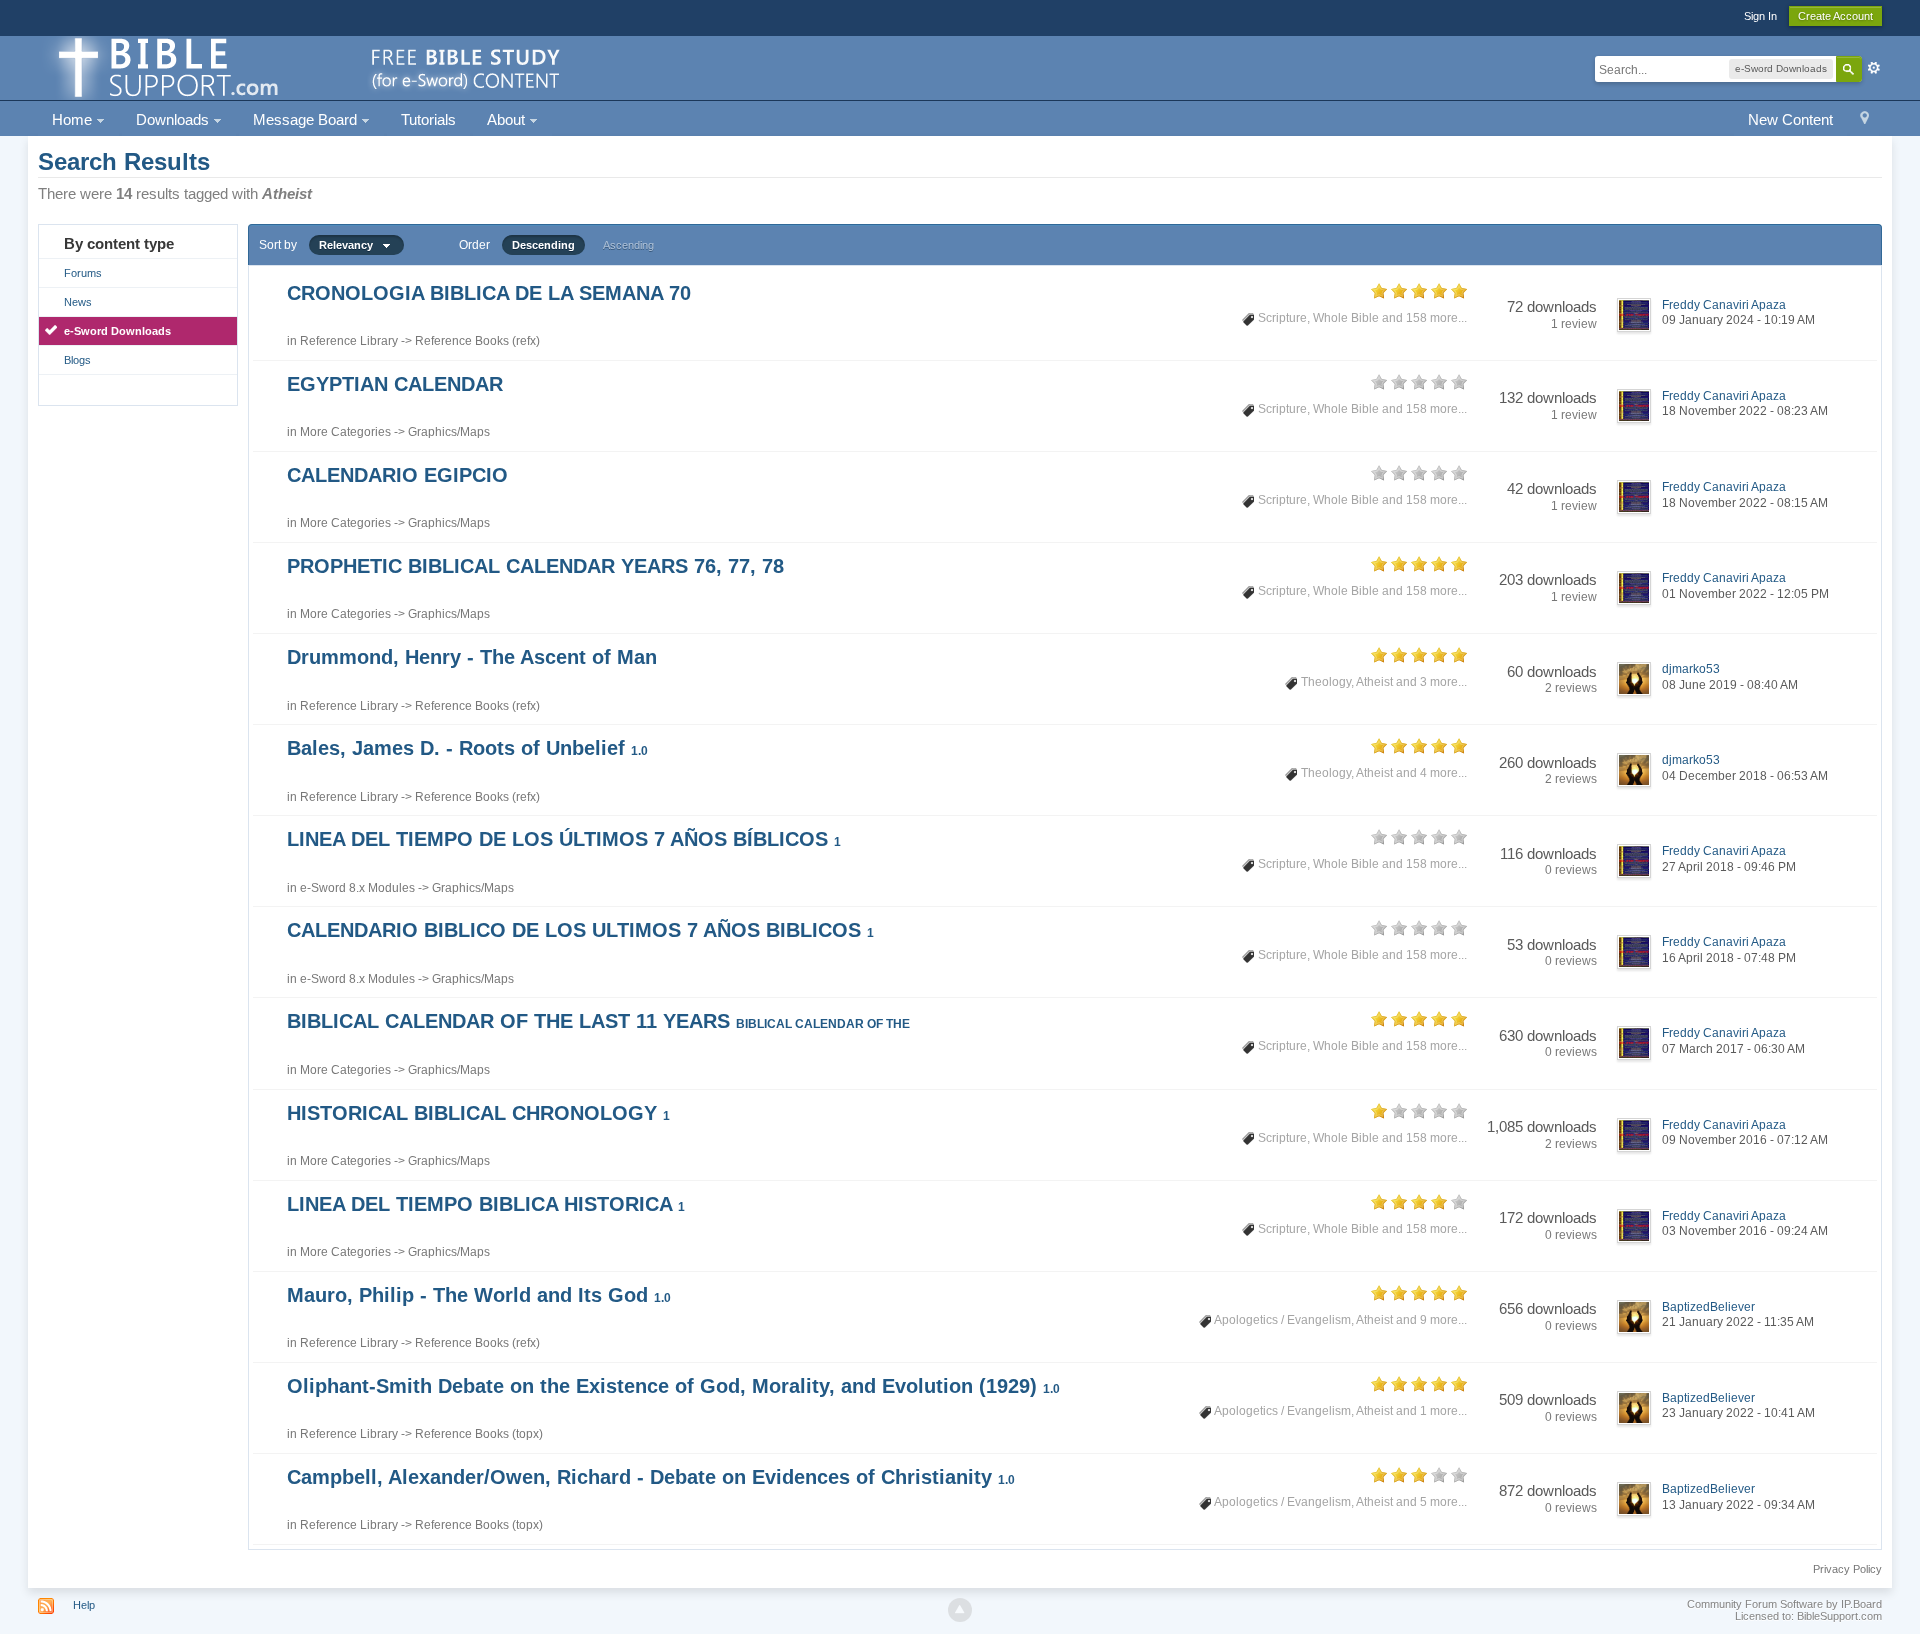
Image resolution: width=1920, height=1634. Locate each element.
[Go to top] (960, 1610)
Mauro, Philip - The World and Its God (479, 1295)
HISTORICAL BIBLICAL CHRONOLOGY (478, 1113)
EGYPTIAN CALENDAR (395, 384)
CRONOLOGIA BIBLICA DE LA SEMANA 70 (489, 293)
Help (84, 1605)
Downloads (174, 119)
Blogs (77, 360)
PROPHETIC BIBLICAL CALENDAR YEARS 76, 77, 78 (535, 566)
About (508, 119)
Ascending (628, 245)
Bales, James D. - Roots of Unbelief (467, 748)
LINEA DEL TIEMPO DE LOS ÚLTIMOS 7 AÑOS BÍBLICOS (564, 839)
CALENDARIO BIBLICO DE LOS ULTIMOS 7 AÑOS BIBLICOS (580, 930)
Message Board (307, 119)
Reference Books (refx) (477, 341)
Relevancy (350, 245)
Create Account (1835, 16)
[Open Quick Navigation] (1864, 120)
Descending (543, 245)
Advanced (1874, 68)
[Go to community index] (306, 66)
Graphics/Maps (449, 432)
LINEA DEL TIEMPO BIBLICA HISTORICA (486, 1204)
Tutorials (428, 119)
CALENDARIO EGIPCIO (397, 475)
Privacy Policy (1847, 1569)
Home (74, 119)
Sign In (1760, 16)
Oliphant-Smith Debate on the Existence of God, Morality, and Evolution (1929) (673, 1386)
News (78, 302)
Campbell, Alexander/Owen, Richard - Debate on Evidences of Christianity (651, 1477)
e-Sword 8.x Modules (357, 888)
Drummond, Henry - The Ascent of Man (472, 657)
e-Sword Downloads (117, 331)
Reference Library (349, 341)
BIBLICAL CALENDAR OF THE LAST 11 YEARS (598, 1021)
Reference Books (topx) (479, 1434)
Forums (83, 273)
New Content (1790, 119)
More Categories (345, 432)
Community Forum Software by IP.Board (1784, 1604)
